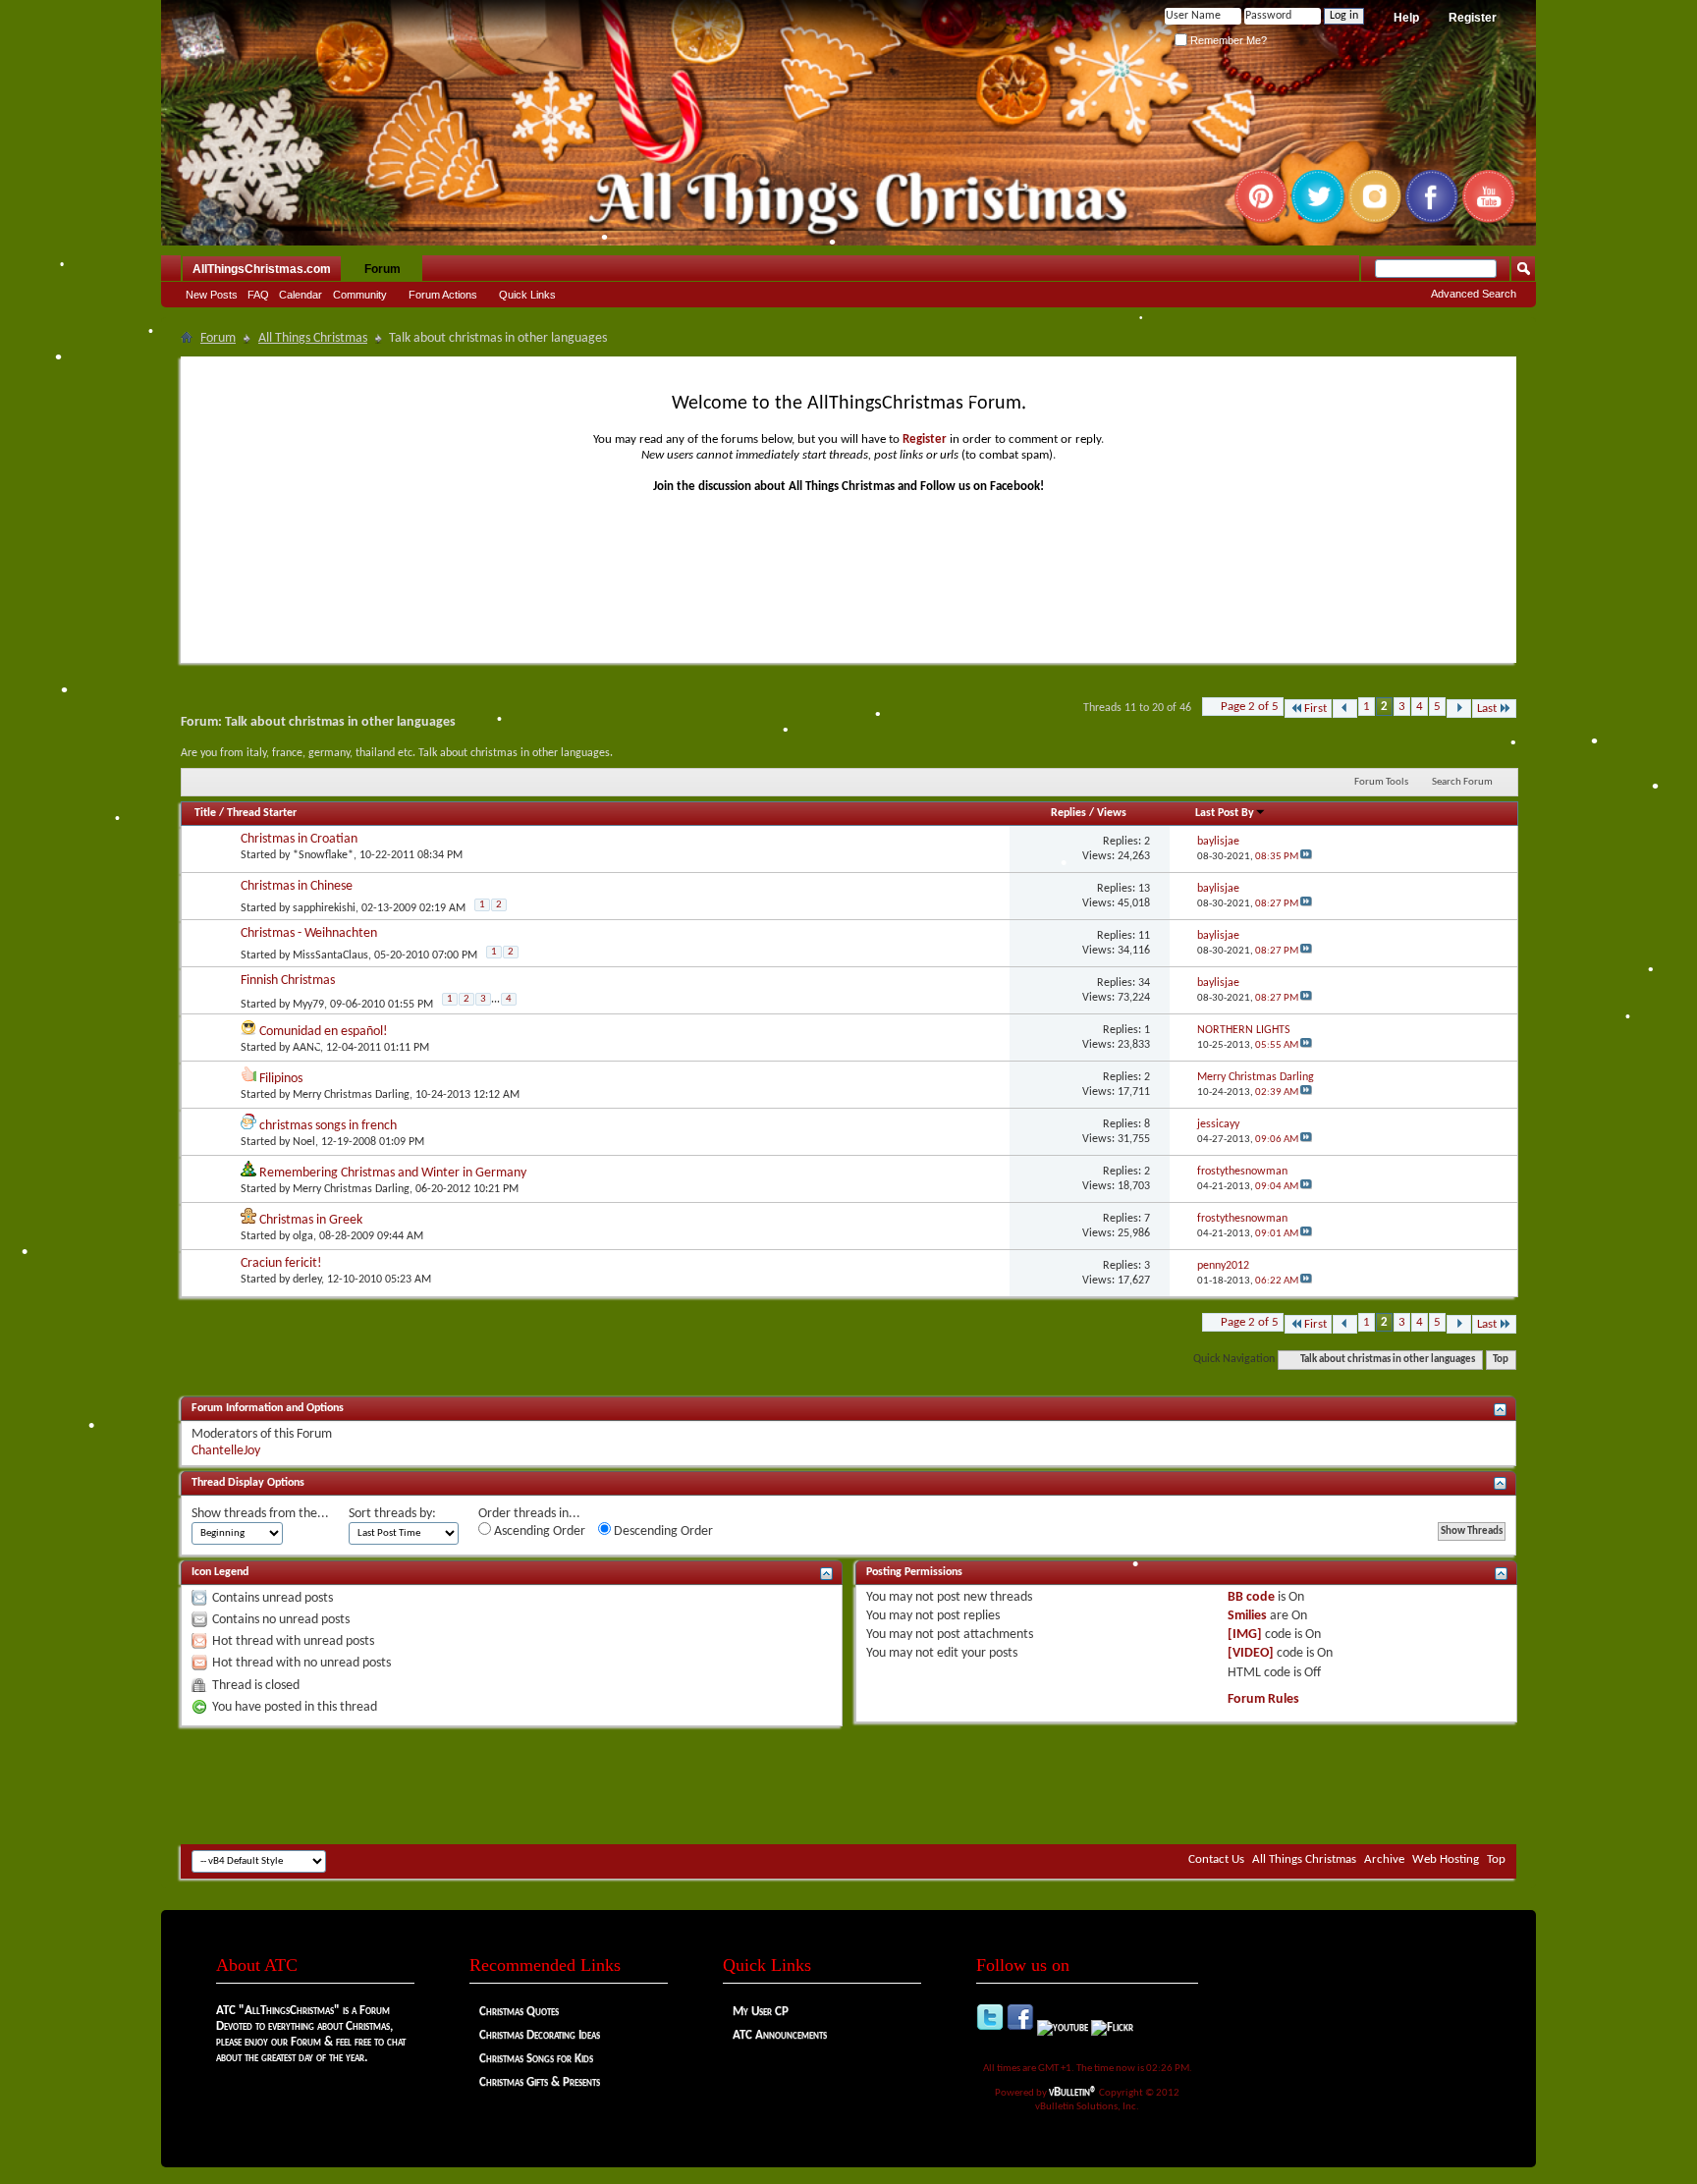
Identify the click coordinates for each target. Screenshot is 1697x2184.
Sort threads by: (392, 1514)
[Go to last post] (1306, 857)
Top (1501, 1360)
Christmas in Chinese (297, 886)
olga (303, 1236)
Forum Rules (1263, 1699)
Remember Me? (1227, 40)
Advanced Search (1474, 294)
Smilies (1247, 1616)
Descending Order (662, 1531)
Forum (383, 269)
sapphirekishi (324, 908)
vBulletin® (1073, 2092)
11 (1144, 936)
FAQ (258, 295)
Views (1112, 813)
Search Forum (1462, 782)
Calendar (301, 295)
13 (1144, 889)
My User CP (761, 2012)
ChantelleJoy (226, 1451)
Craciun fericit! (281, 1263)
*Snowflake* (323, 855)
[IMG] (1245, 1635)
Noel (304, 1142)
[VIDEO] (1251, 1653)
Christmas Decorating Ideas (540, 2035)
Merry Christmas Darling (351, 1095)
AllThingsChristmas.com (262, 269)
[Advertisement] (848, 1785)
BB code (1251, 1597)
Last (1487, 709)
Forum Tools (1381, 782)
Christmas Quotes (519, 2012)
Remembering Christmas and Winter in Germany (393, 1173)
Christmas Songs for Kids (536, 2059)
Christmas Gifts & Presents (540, 2082)
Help (1406, 18)
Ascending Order (538, 1531)
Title (205, 813)
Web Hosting (1446, 1859)
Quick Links (527, 295)
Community (360, 295)
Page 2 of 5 (1250, 707)
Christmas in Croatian (299, 839)
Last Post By (1225, 813)
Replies (1068, 813)
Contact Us (1216, 1859)
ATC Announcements (780, 2035)
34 (1144, 983)
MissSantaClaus (330, 955)
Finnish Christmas (288, 981)
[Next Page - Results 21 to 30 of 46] (1459, 709)
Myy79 (308, 1004)
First (1315, 709)
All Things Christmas (313, 338)
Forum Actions (443, 295)
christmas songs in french (328, 1126)
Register (1473, 18)
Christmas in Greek (311, 1220)
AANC (306, 1048)
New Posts (212, 295)
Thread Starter (262, 813)
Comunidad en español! (324, 1032)
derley (307, 1280)
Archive (1384, 1859)
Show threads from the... (260, 1514)
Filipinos (281, 1079)
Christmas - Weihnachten (309, 933)
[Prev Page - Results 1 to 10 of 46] (1345, 709)
